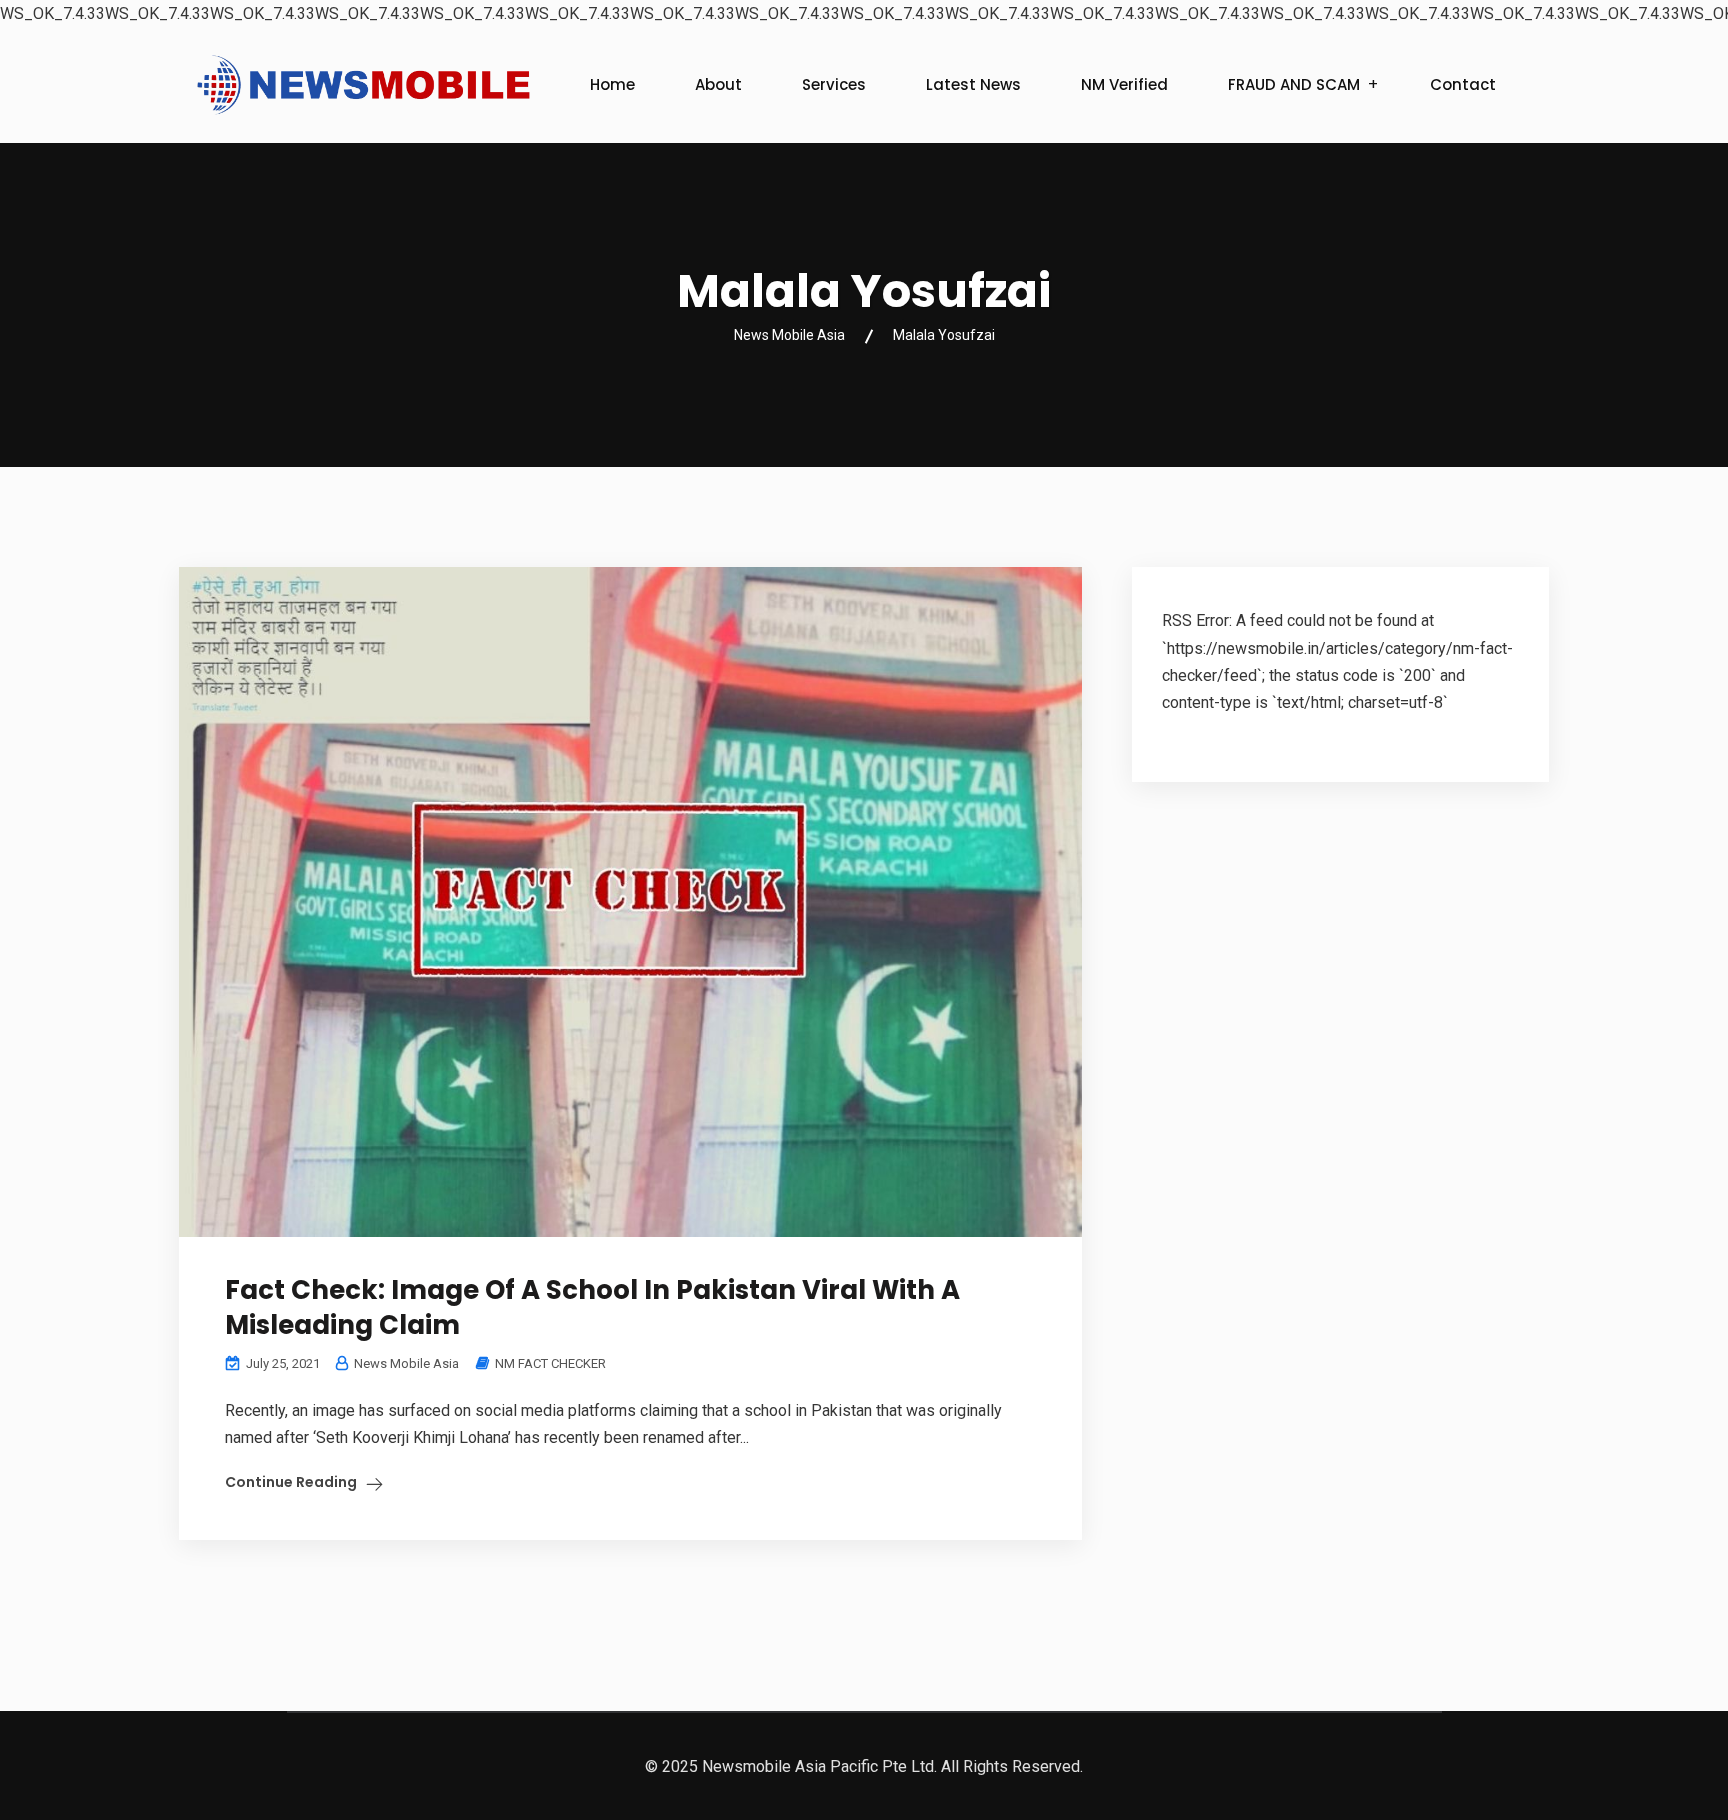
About (718, 84)
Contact (1463, 84)
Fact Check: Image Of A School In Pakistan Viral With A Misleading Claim (592, 1307)
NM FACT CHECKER (550, 1363)
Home (612, 84)
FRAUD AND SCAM (1294, 84)
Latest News (973, 84)
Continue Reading (291, 1482)
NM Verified (1124, 84)
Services (834, 84)
